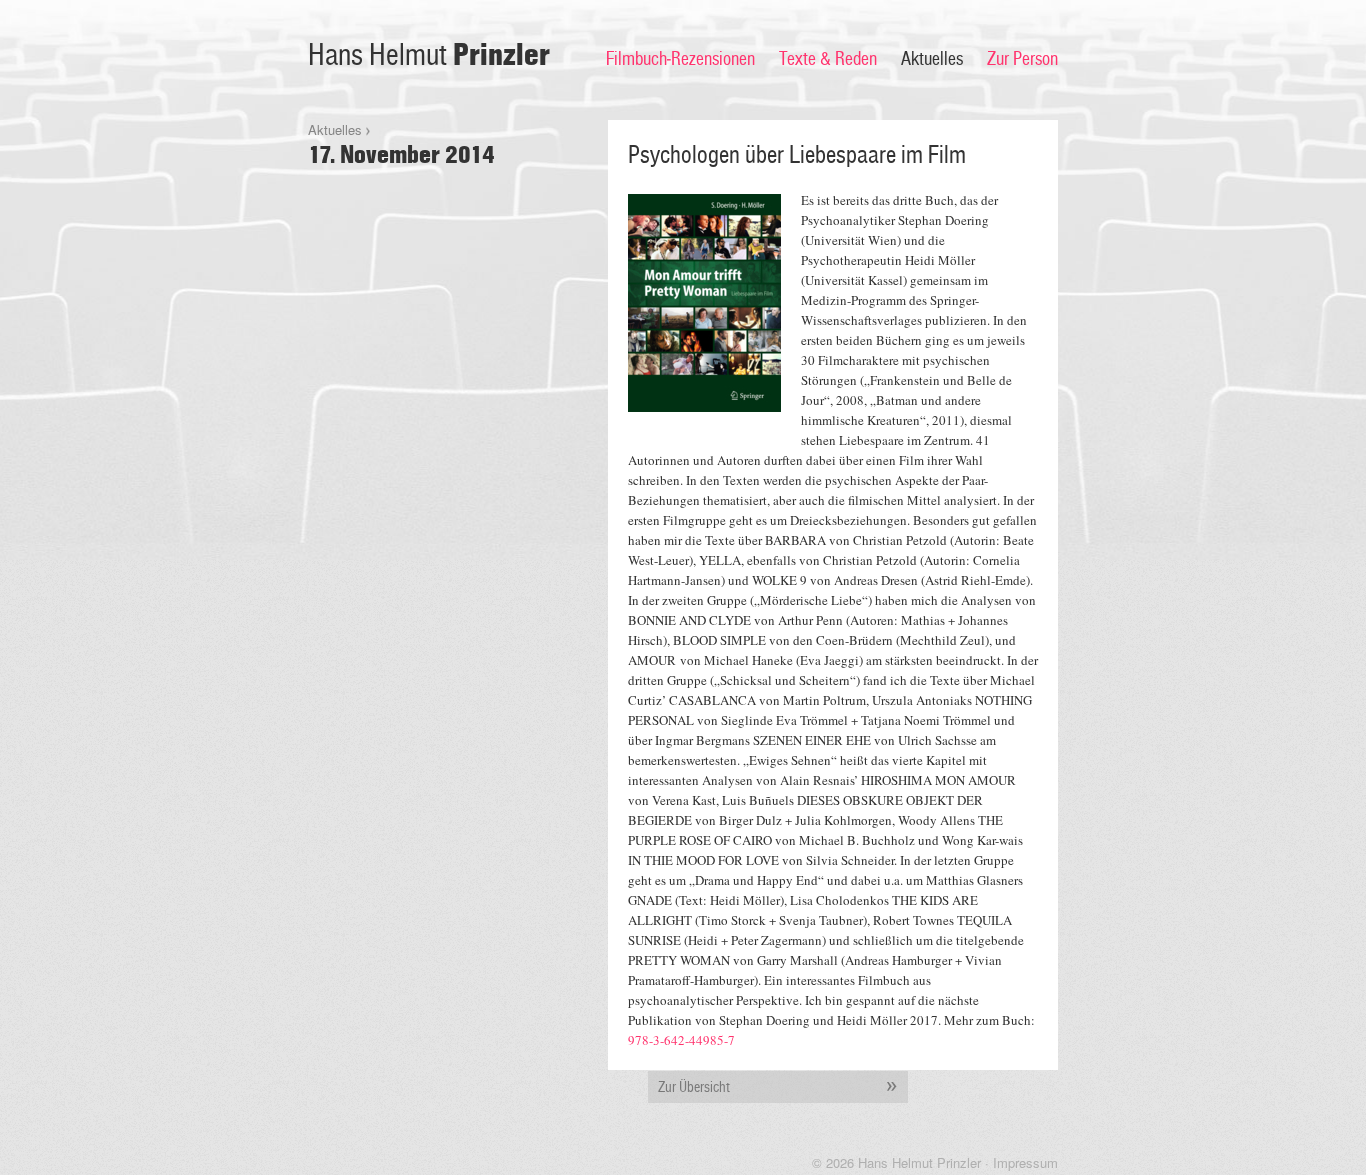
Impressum (1025, 1162)
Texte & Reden (828, 59)
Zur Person (1022, 59)
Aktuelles (932, 59)
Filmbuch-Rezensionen (680, 59)
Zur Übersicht (694, 1087)
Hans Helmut (429, 55)
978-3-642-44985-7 (681, 1040)
